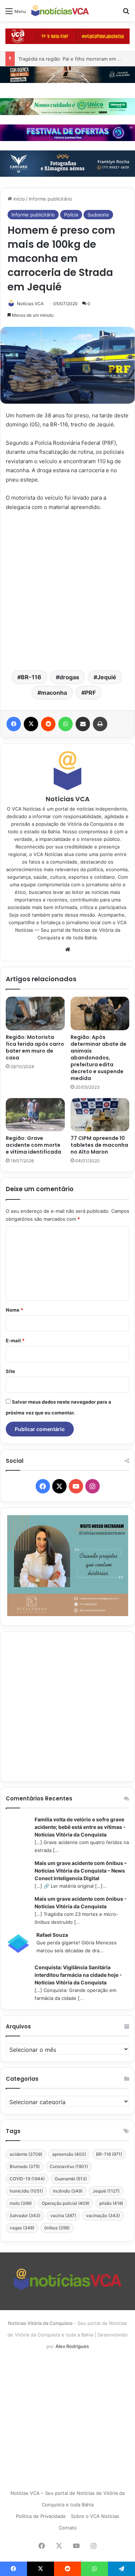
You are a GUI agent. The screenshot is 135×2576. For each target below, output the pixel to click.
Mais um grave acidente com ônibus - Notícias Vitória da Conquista (81, 1903)
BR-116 (31, 677)
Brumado (25, 2166)
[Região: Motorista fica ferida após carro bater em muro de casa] (35, 1013)
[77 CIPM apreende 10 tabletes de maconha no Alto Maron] (100, 1115)
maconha (54, 693)
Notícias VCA (30, 304)
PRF (90, 693)
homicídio (26, 2191)
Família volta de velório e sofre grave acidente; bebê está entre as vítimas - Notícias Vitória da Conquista (80, 1827)
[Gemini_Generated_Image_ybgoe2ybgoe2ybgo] (67, 106)
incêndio (68, 2191)
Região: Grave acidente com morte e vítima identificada (33, 1145)
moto (21, 2203)
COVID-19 (27, 2179)
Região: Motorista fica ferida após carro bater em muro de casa (35, 1047)
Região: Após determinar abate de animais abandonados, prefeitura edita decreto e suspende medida (98, 1058)
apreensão (69, 2154)
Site (10, 1371)
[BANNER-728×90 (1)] (67, 132)
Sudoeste (98, 215)
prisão (111, 2203)
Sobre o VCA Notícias (95, 2516)
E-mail (15, 1340)
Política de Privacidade (41, 2516)
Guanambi (71, 2179)
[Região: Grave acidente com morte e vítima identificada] (35, 1115)
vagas (22, 2228)
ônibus (57, 2228)
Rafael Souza (52, 1935)
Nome (14, 1310)
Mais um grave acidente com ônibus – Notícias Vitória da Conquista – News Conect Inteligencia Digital (81, 1871)
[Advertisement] (67, 590)
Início (18, 199)
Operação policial (66, 2203)
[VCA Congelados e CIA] (67, 36)
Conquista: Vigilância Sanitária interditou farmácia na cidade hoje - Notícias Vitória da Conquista (78, 1975)
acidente (26, 2154)
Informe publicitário (50, 199)
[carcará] (67, 163)
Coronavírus (69, 2166)
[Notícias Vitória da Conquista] (60, 11)
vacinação (103, 2215)
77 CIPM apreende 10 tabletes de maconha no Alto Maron (99, 1145)
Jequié (107, 677)
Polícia (71, 215)
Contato (68, 2528)
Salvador (25, 2215)
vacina (63, 2215)
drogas (69, 677)
